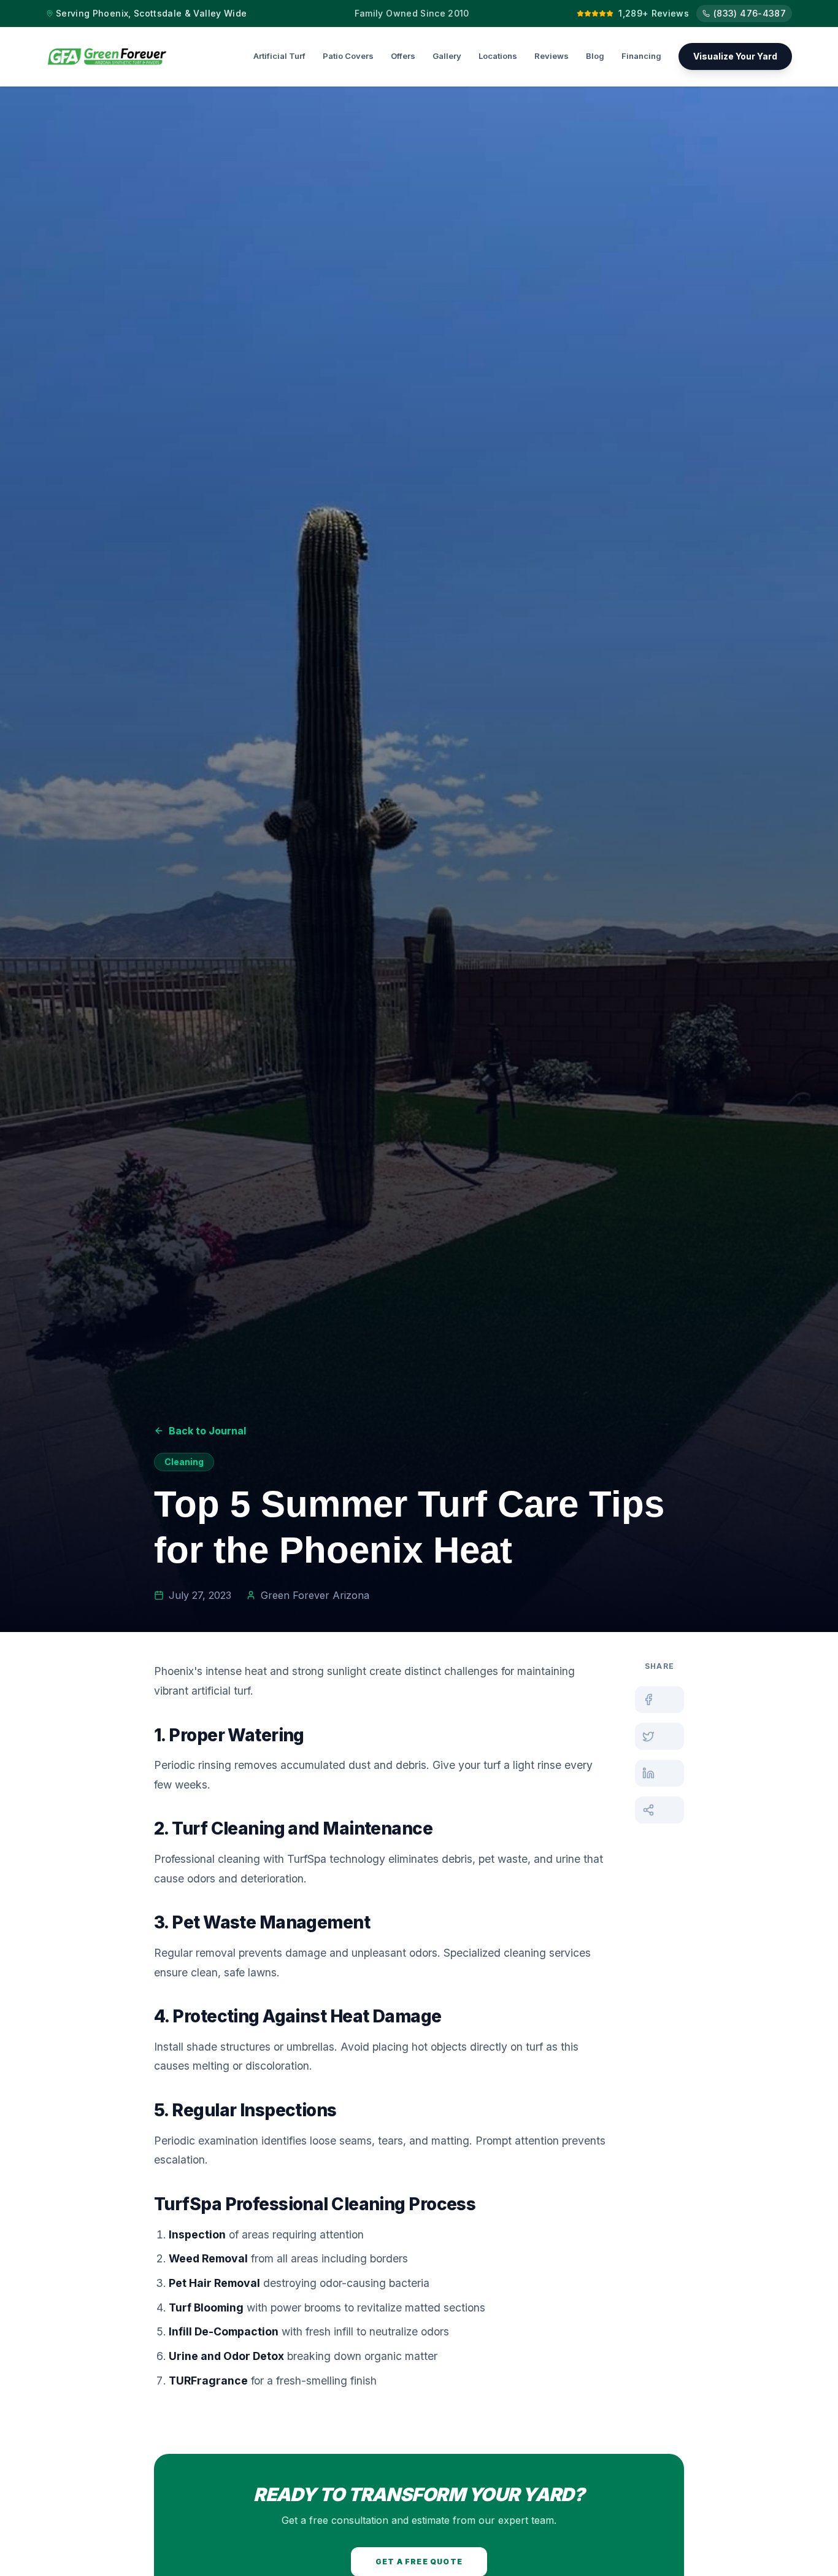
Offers (403, 56)
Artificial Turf (279, 56)
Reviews (552, 56)
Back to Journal (207, 1431)
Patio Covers (348, 56)
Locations (498, 56)
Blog (595, 56)
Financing (641, 56)
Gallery (447, 56)
